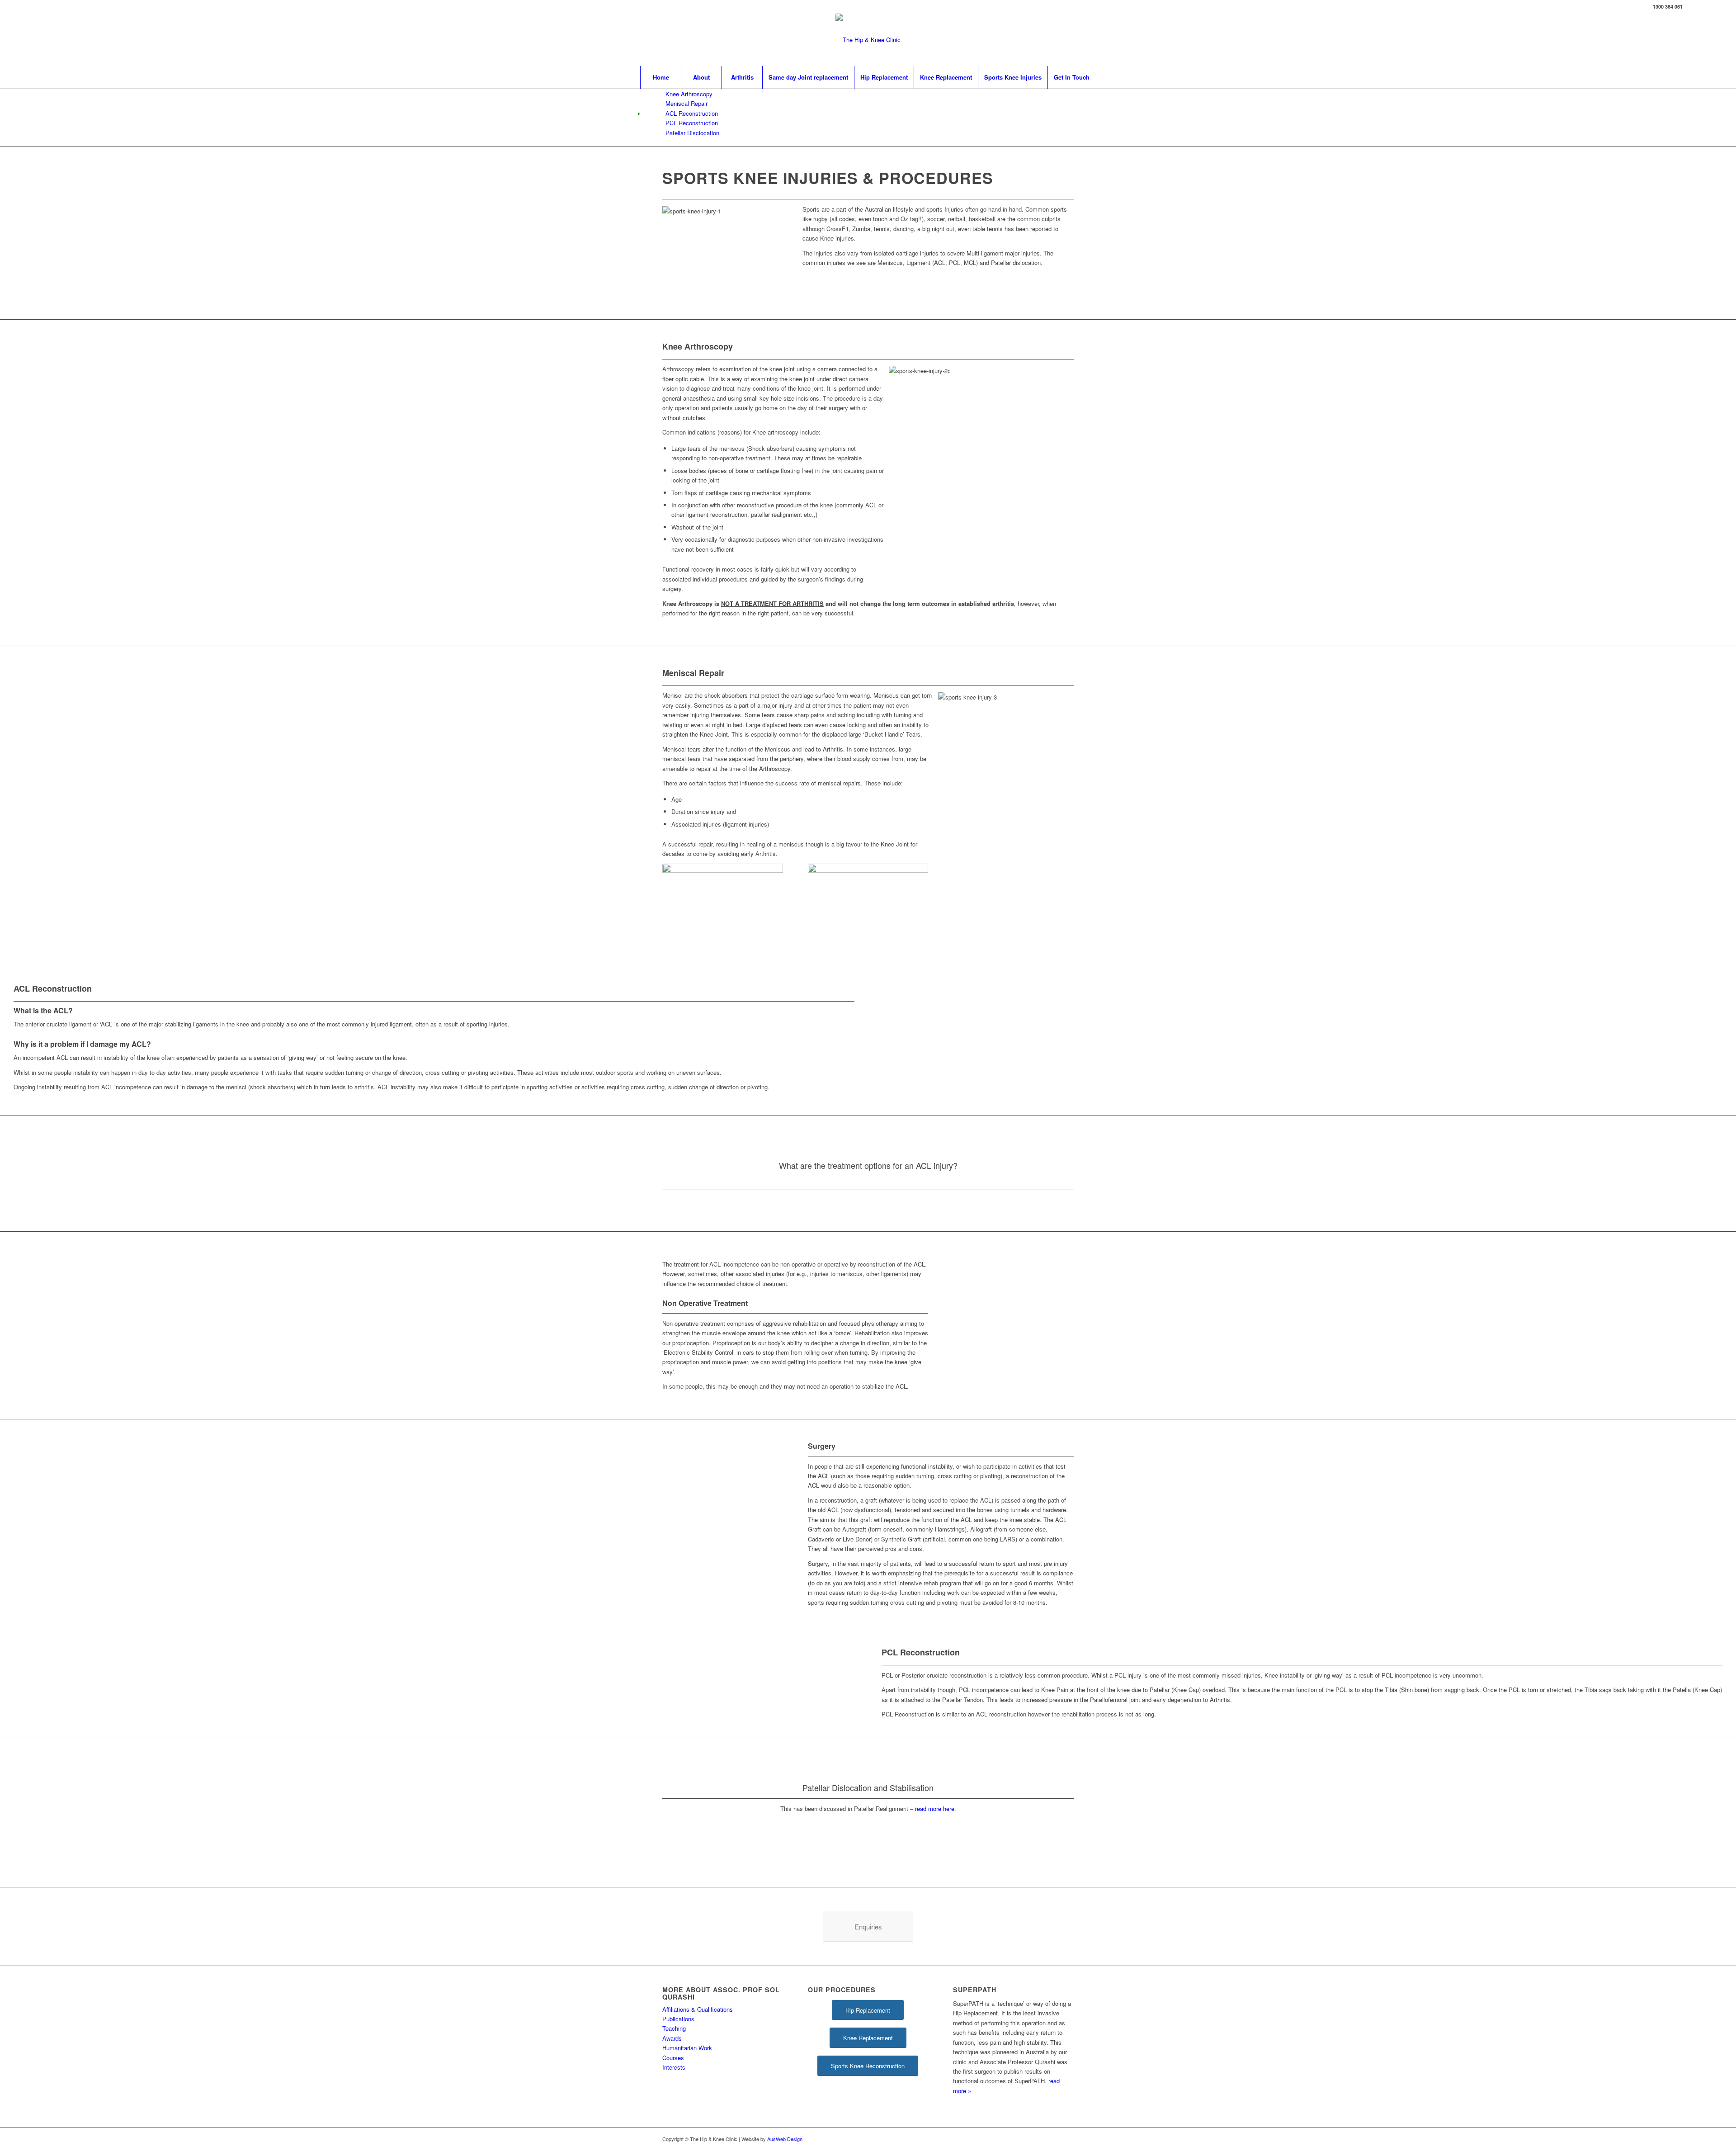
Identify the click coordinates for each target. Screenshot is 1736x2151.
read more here (935, 1808)
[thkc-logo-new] (868, 40)
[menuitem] (660, 77)
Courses (673, 2058)
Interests (674, 2067)
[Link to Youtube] (1694, 7)
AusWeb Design (785, 2139)
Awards (672, 2038)
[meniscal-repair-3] (868, 870)
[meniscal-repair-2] (723, 870)
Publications (678, 2019)
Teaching (674, 2028)
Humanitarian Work (687, 2048)
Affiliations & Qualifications (698, 2009)
